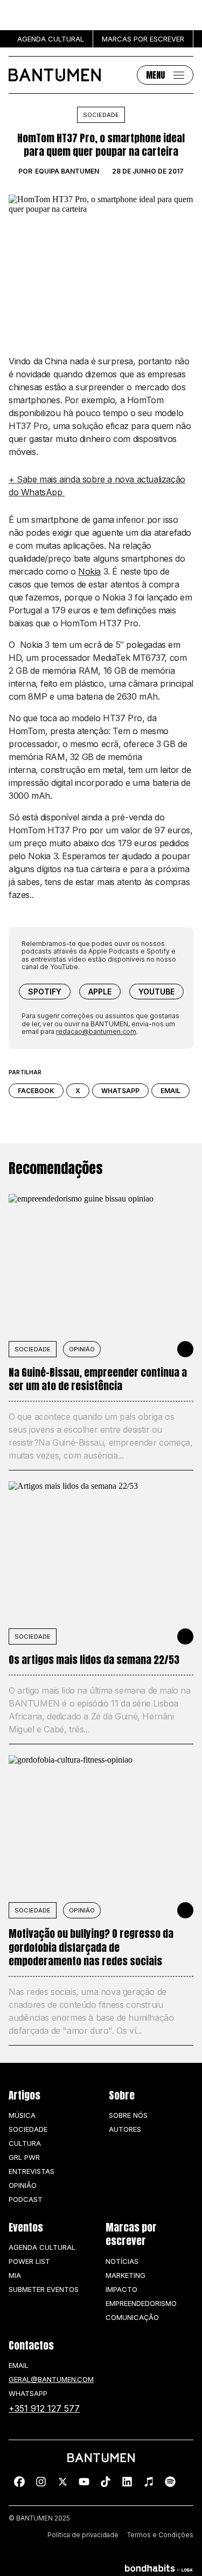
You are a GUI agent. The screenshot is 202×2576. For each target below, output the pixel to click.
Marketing (126, 2275)
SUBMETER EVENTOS (44, 2289)
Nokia (89, 571)
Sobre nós (128, 2115)
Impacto (121, 2289)
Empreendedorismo (141, 2303)
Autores (125, 2129)
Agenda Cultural (42, 2247)
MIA (15, 2275)
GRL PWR (24, 2157)
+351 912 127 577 (44, 2408)
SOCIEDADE (33, 1349)
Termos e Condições (160, 2535)
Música (22, 2115)
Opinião (82, 1349)
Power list (29, 2261)
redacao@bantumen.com (96, 1031)
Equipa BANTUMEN (67, 171)
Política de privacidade (83, 2535)
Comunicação (132, 2317)
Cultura (25, 2143)
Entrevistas (32, 2171)
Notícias (122, 2261)
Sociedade (101, 115)
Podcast (26, 2199)
